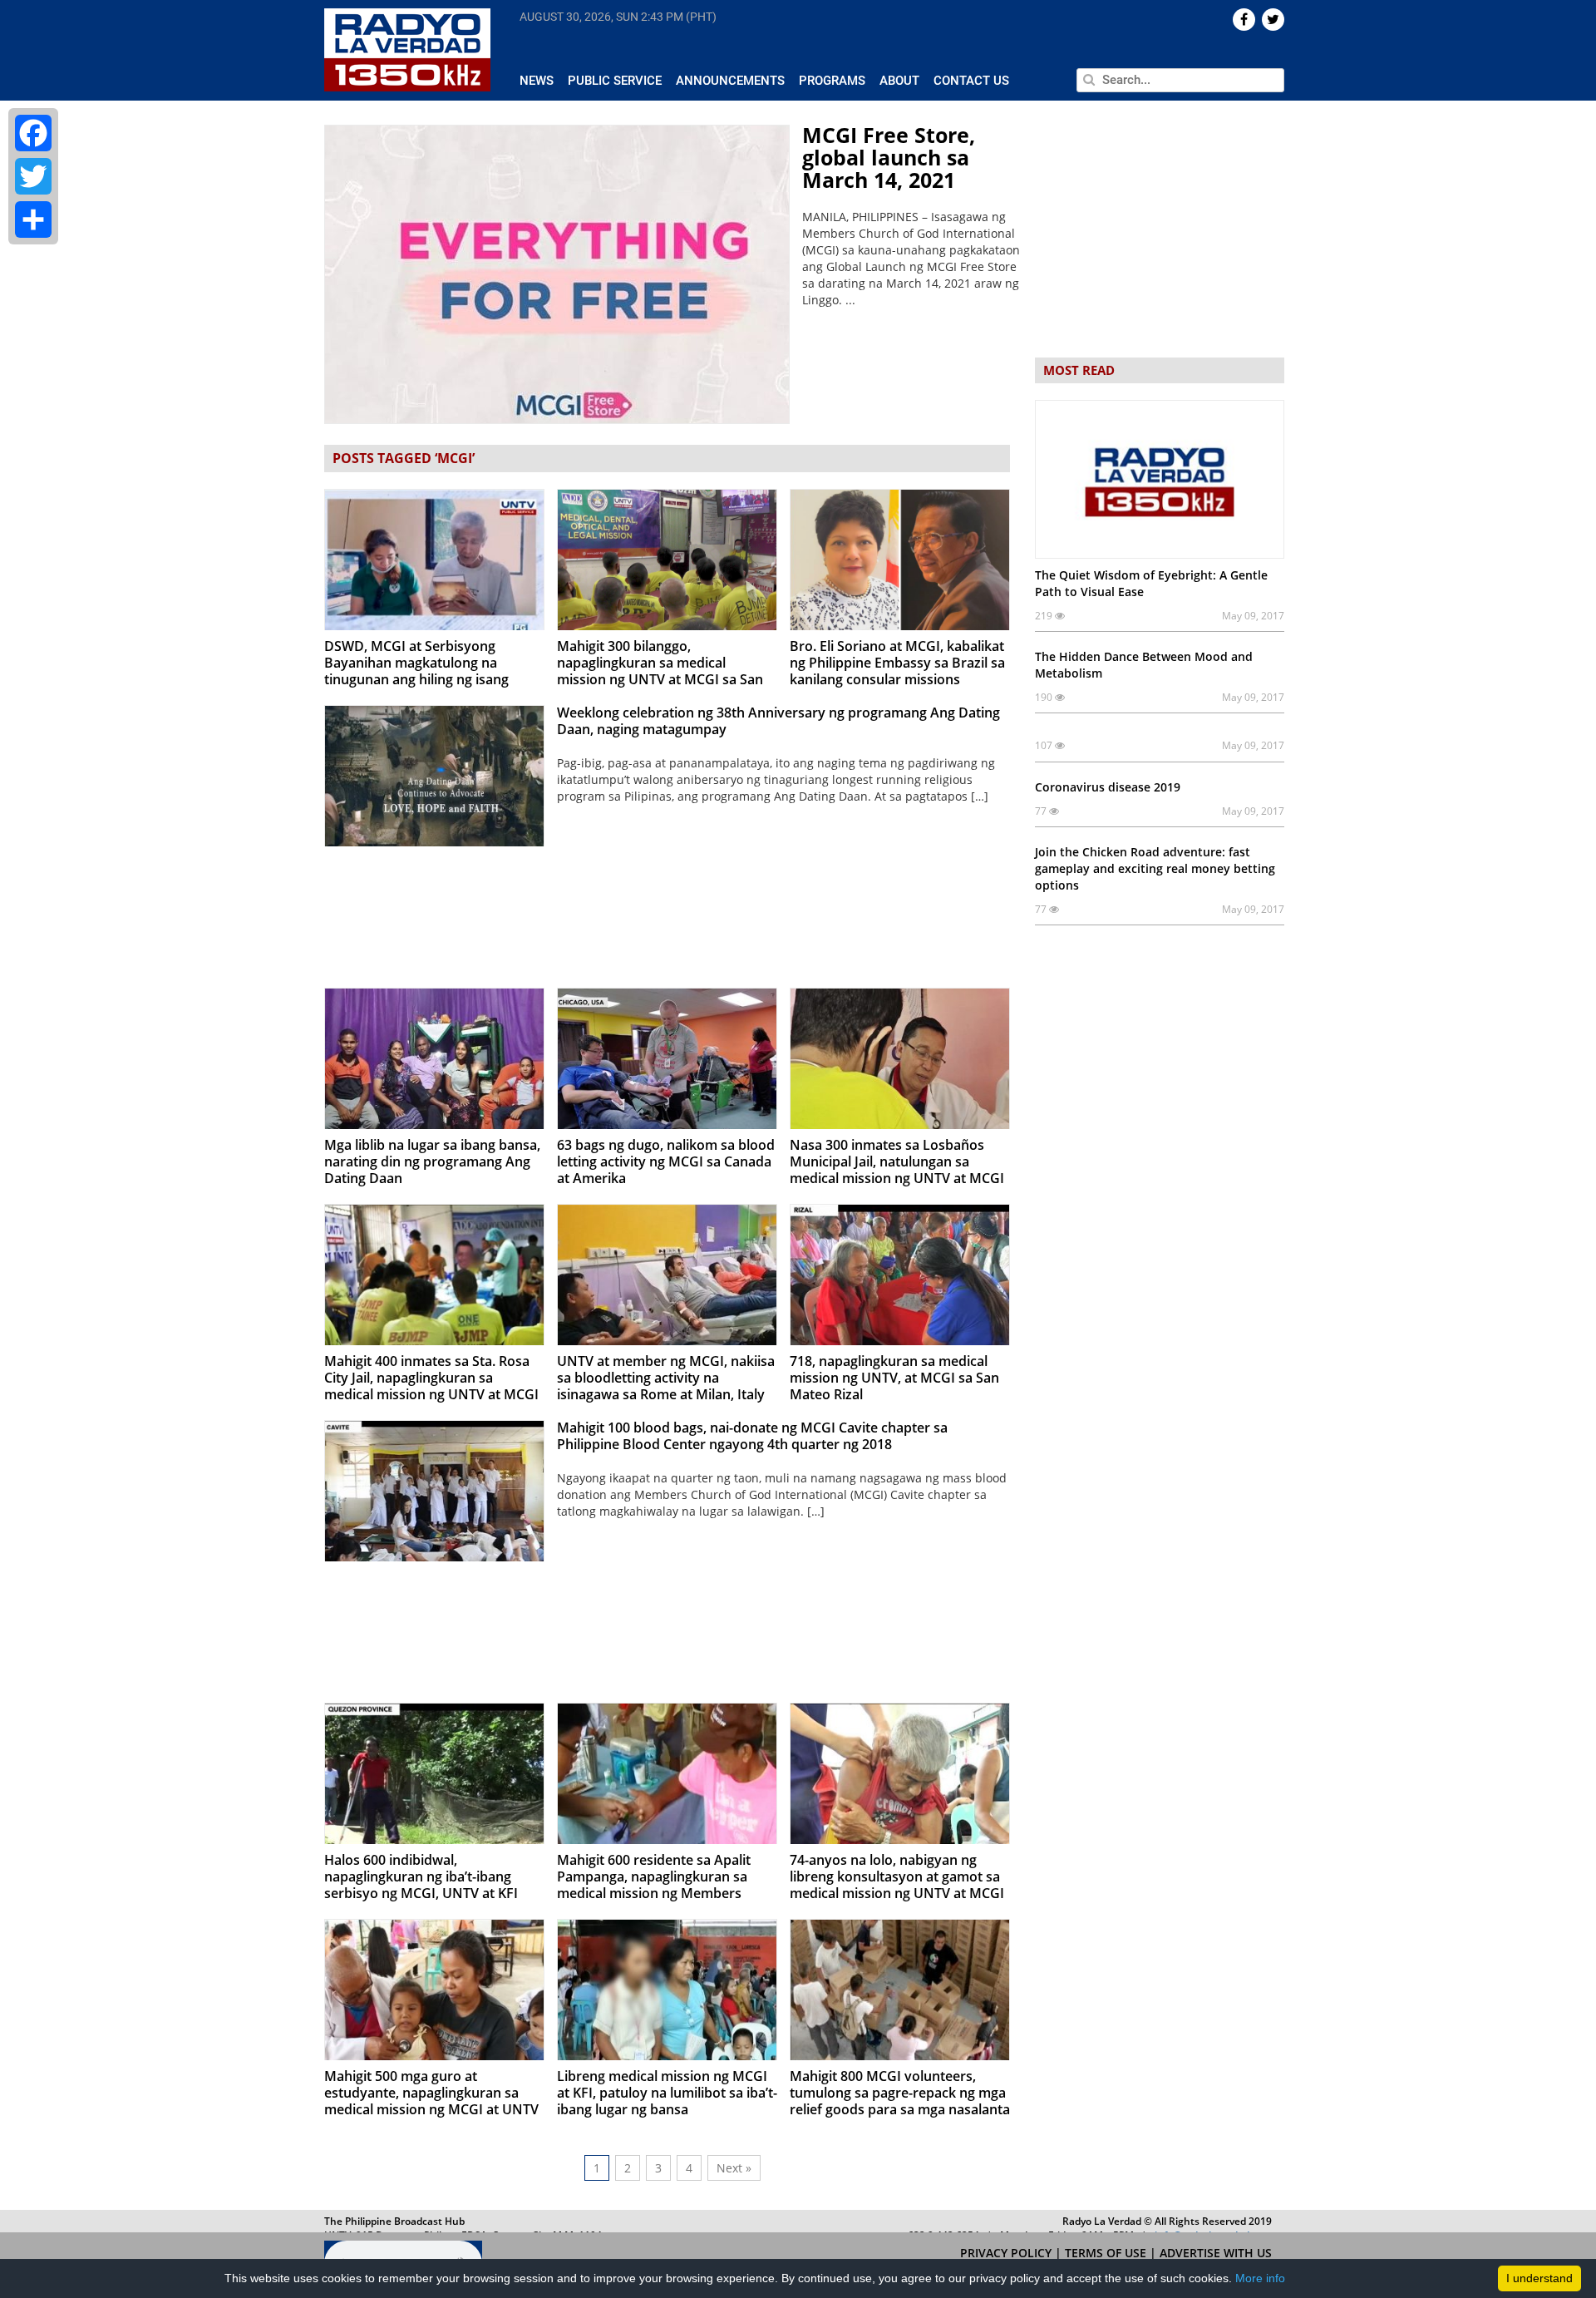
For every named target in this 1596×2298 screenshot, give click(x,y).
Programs (832, 81)
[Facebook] (33, 133)
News (537, 81)
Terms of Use (1107, 2253)
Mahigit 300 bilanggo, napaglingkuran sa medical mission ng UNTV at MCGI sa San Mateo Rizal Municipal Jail (660, 671)
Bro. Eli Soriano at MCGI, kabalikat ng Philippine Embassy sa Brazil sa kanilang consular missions (897, 663)
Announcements (730, 81)
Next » (734, 2168)
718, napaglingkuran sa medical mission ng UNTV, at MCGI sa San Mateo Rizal (894, 1378)
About (899, 81)
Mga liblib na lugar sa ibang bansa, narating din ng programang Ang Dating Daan (432, 1161)
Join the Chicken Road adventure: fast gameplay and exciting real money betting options (1155, 868)
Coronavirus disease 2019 (1108, 787)
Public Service (615, 81)
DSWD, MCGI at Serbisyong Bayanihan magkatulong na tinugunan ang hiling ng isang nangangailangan (416, 671)
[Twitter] (33, 176)
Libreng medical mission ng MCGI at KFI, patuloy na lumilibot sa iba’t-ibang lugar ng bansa (667, 2093)
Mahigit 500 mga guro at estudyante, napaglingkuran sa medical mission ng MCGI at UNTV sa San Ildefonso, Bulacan (431, 2101)
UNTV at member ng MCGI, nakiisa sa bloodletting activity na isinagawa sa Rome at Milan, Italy (666, 1378)
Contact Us (971, 81)
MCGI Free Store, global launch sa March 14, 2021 (889, 157)
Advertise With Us (1216, 2253)
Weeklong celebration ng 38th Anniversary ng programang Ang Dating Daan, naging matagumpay (778, 721)
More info (1260, 2278)
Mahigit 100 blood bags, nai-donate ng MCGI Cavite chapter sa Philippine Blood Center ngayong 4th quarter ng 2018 (752, 1436)
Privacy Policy (1007, 2253)
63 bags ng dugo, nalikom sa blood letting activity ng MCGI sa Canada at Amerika (666, 1161)
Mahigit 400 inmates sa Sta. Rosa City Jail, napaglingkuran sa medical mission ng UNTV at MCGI (431, 1378)
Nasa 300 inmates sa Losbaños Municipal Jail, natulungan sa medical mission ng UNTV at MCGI (897, 1161)
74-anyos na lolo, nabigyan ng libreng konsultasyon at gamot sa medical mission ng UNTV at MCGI (897, 1876)
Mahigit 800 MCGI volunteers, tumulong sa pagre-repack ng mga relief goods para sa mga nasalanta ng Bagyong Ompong (900, 2101)
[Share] (33, 219)
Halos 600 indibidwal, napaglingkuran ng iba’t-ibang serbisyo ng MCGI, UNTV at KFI (421, 1876)
